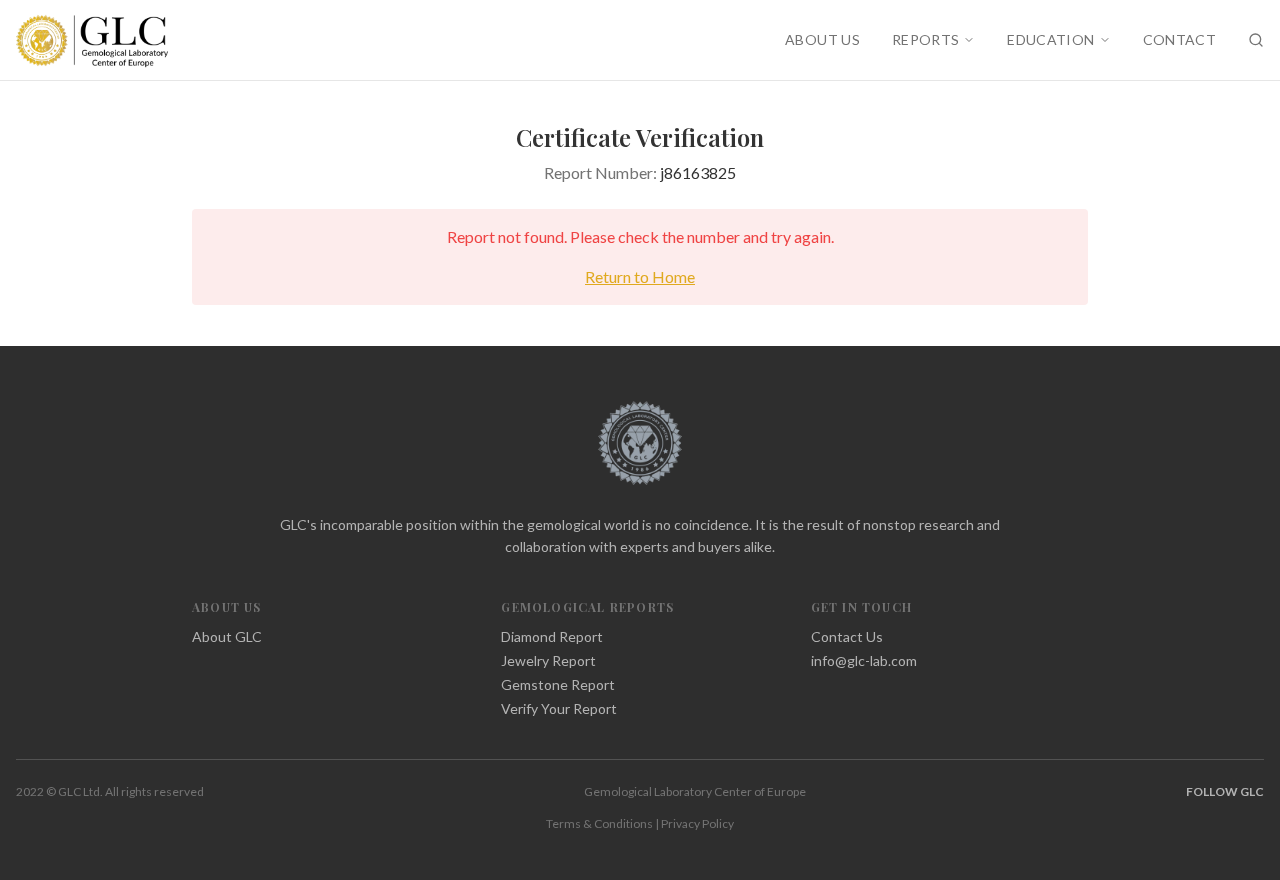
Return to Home (640, 276)
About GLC (227, 636)
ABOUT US (822, 39)
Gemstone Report (558, 684)
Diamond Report (552, 636)
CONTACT (1179, 39)
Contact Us (847, 636)
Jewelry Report (548, 660)
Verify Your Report (559, 708)
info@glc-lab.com (864, 660)
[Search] (1256, 40)
